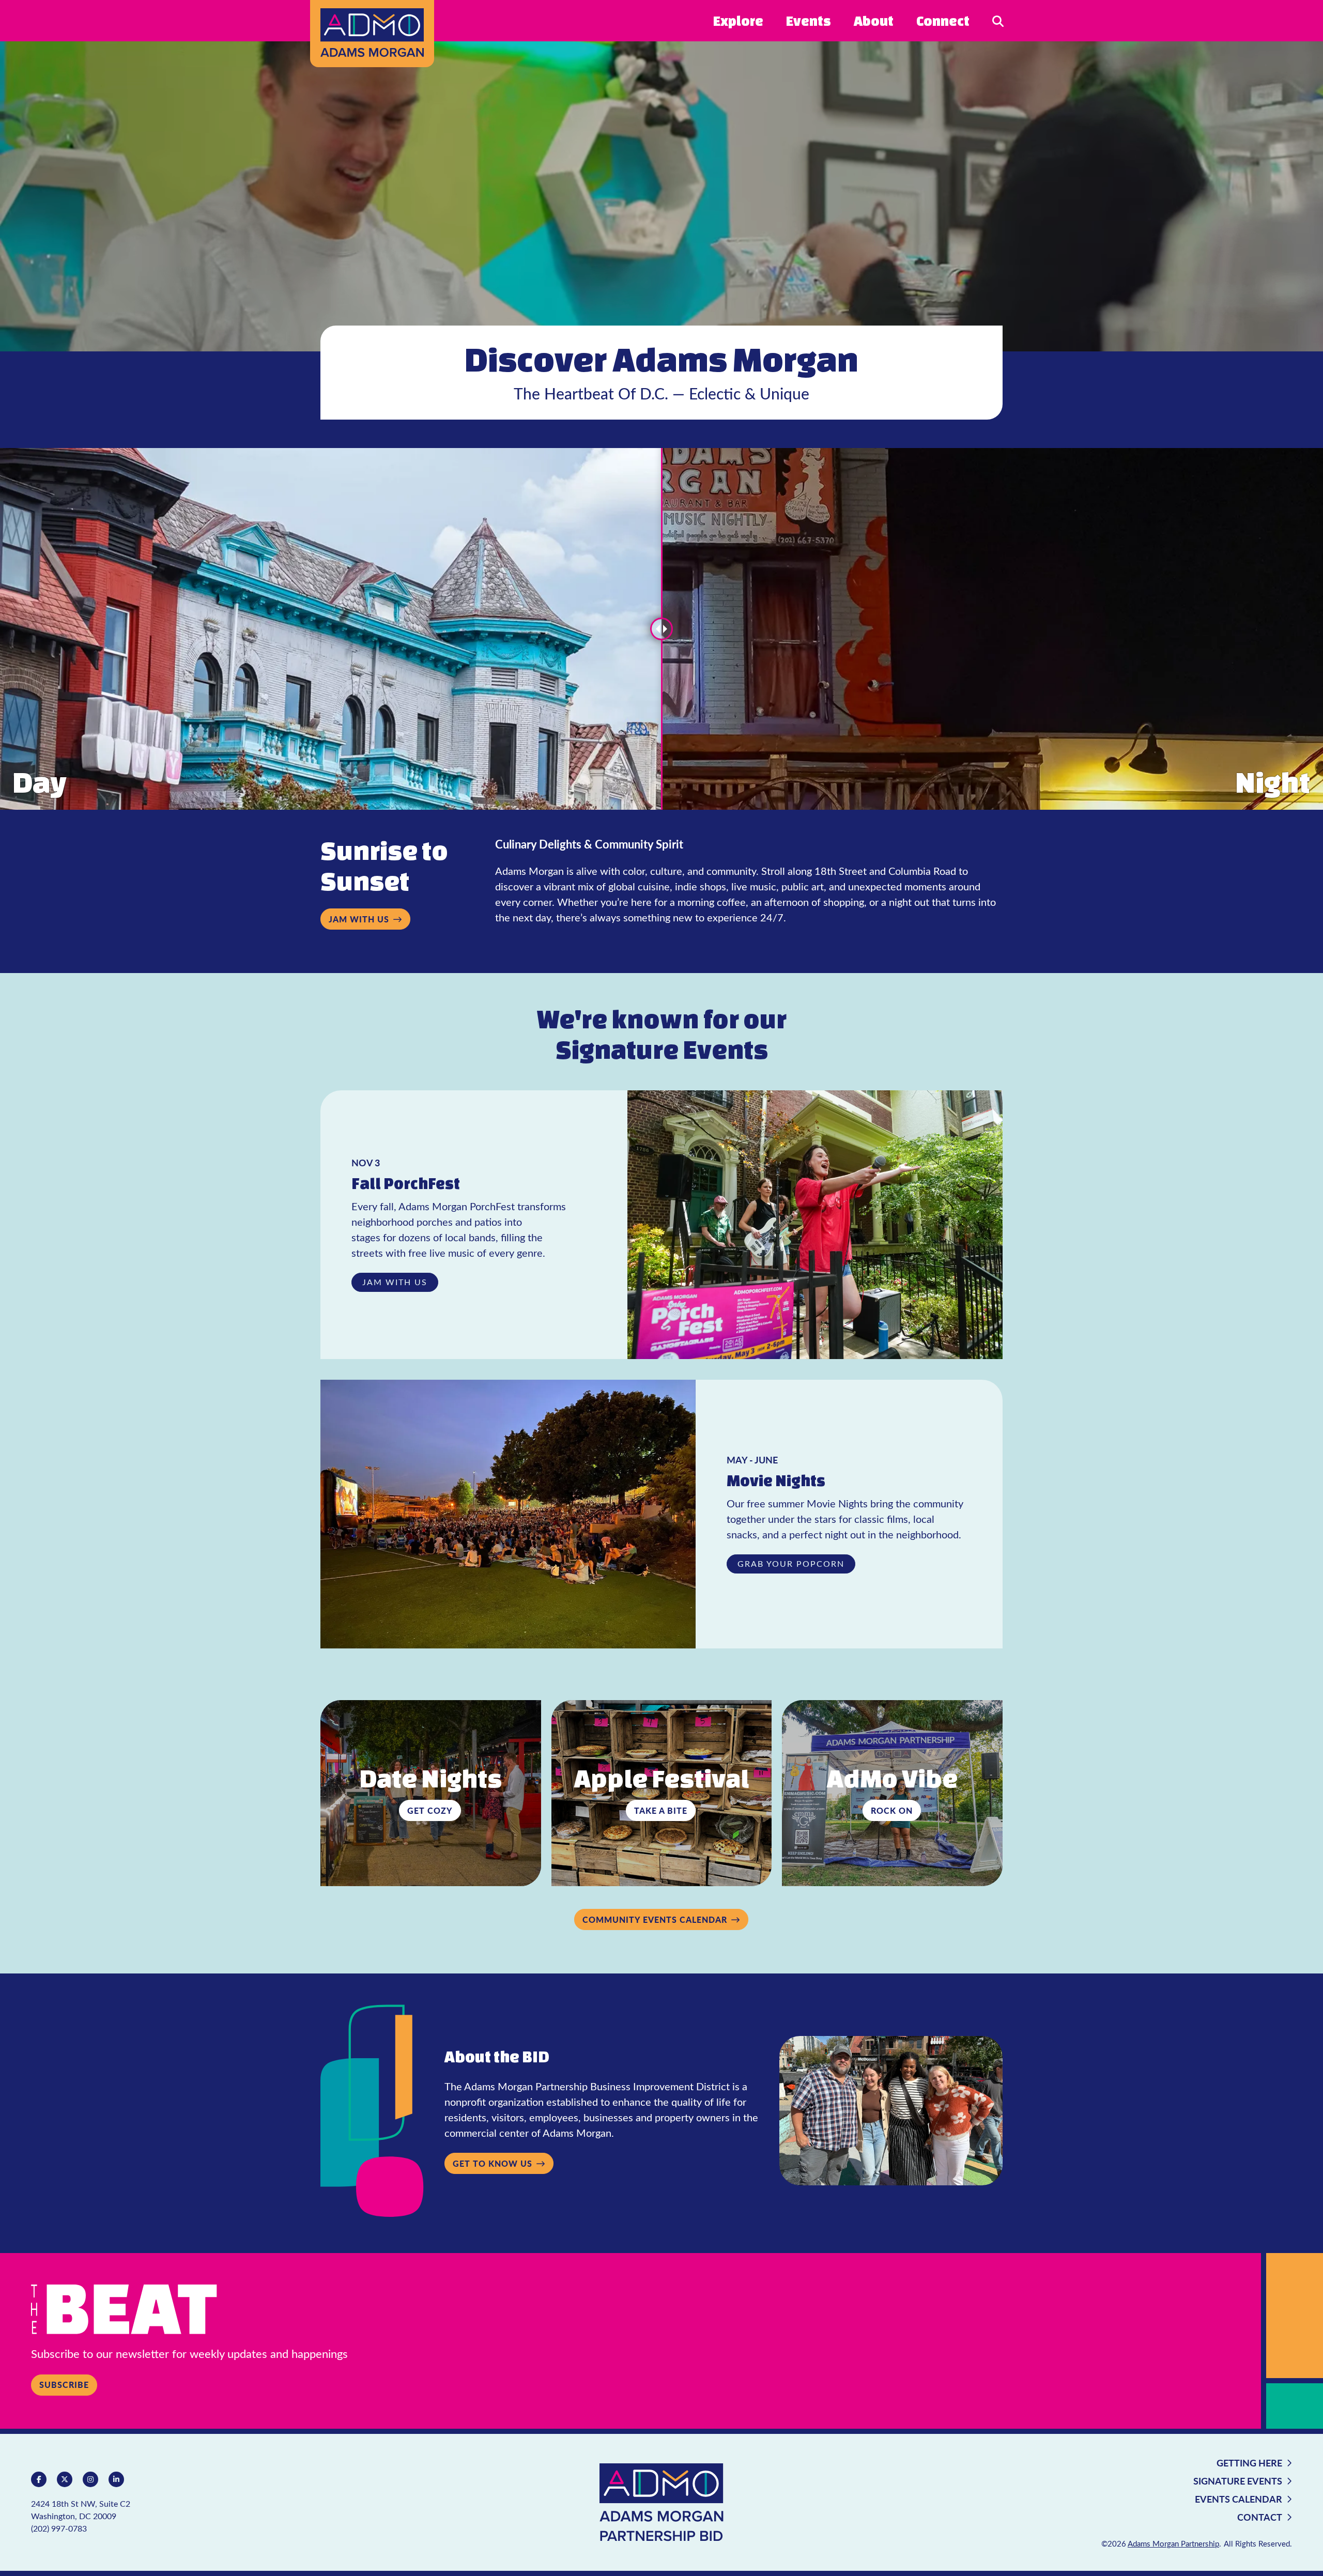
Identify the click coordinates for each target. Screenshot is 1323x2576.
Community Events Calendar (655, 1919)
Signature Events (1238, 2481)
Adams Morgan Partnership (1173, 2543)
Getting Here (1249, 2463)
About (874, 21)
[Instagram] (90, 2479)
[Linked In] (116, 2479)
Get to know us (493, 2163)
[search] (998, 20)
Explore (738, 21)
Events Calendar (1239, 2499)
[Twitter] (65, 2479)
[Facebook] (39, 2479)
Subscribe (64, 2385)
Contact (1260, 2517)
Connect (943, 21)
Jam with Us (359, 919)
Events (809, 21)
